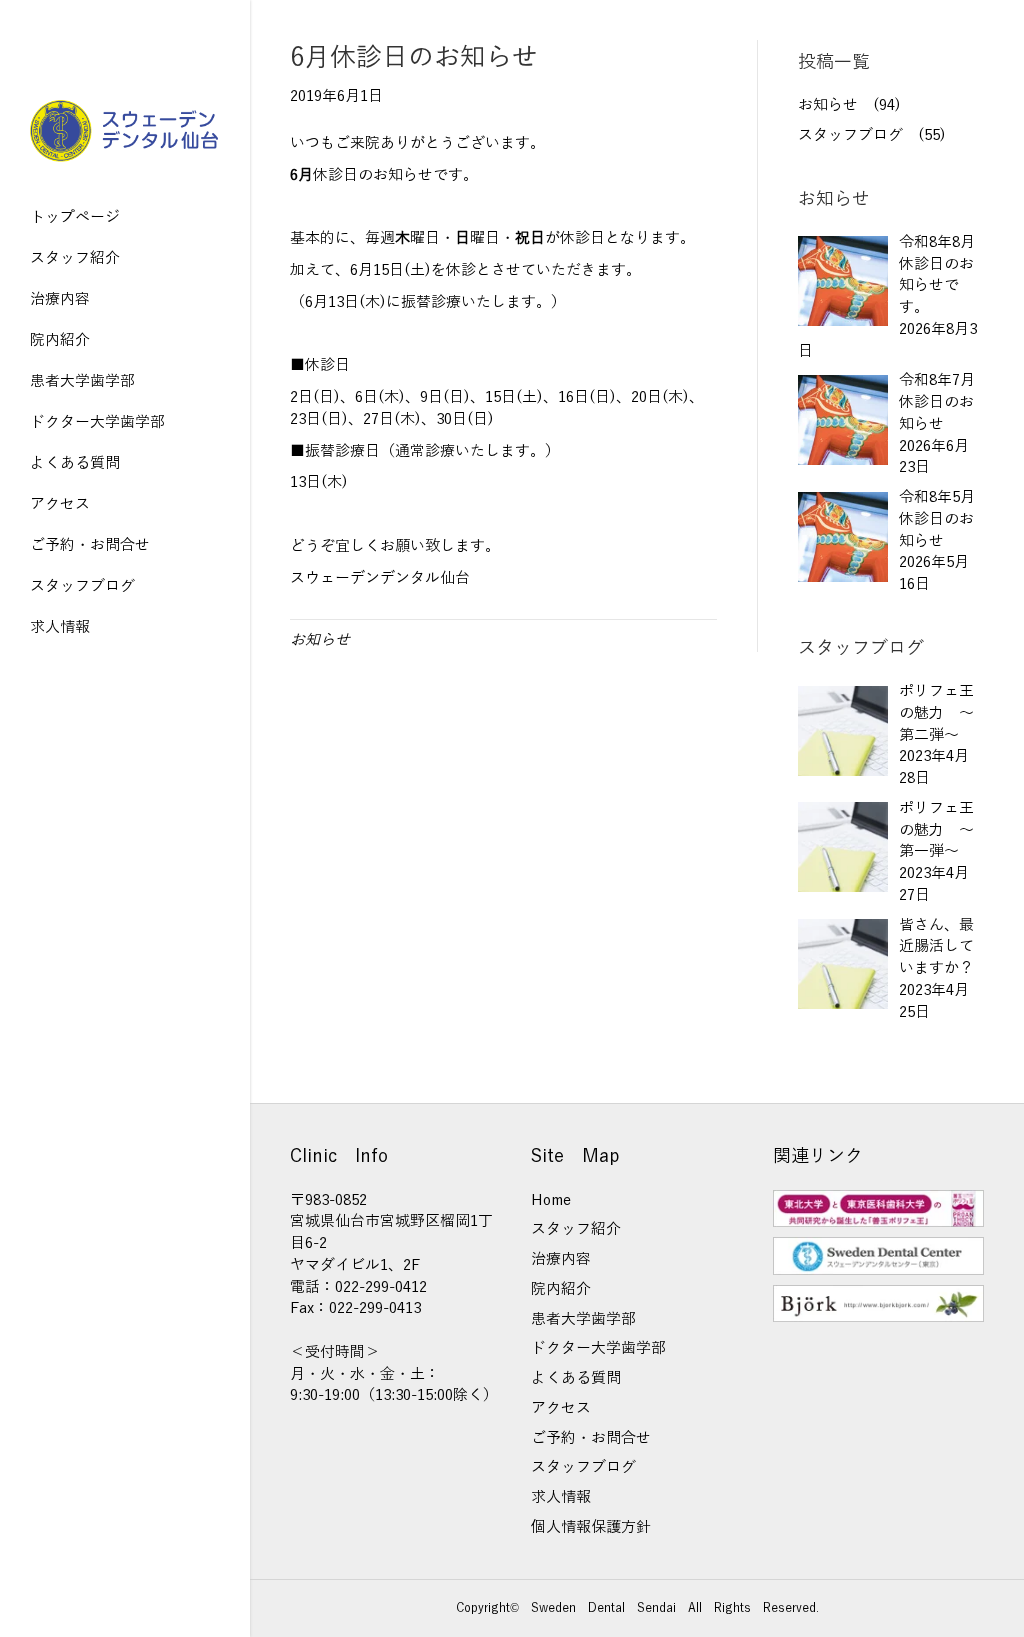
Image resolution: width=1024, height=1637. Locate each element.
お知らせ (320, 640)
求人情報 (60, 627)
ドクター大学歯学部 (97, 422)
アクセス (60, 504)
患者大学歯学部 (82, 381)
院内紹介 (60, 340)
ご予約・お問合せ (90, 545)
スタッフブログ (82, 586)
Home (551, 1200)
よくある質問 (75, 463)
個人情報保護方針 (591, 1527)
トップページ (75, 217)
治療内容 (60, 299)
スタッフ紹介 (75, 258)
